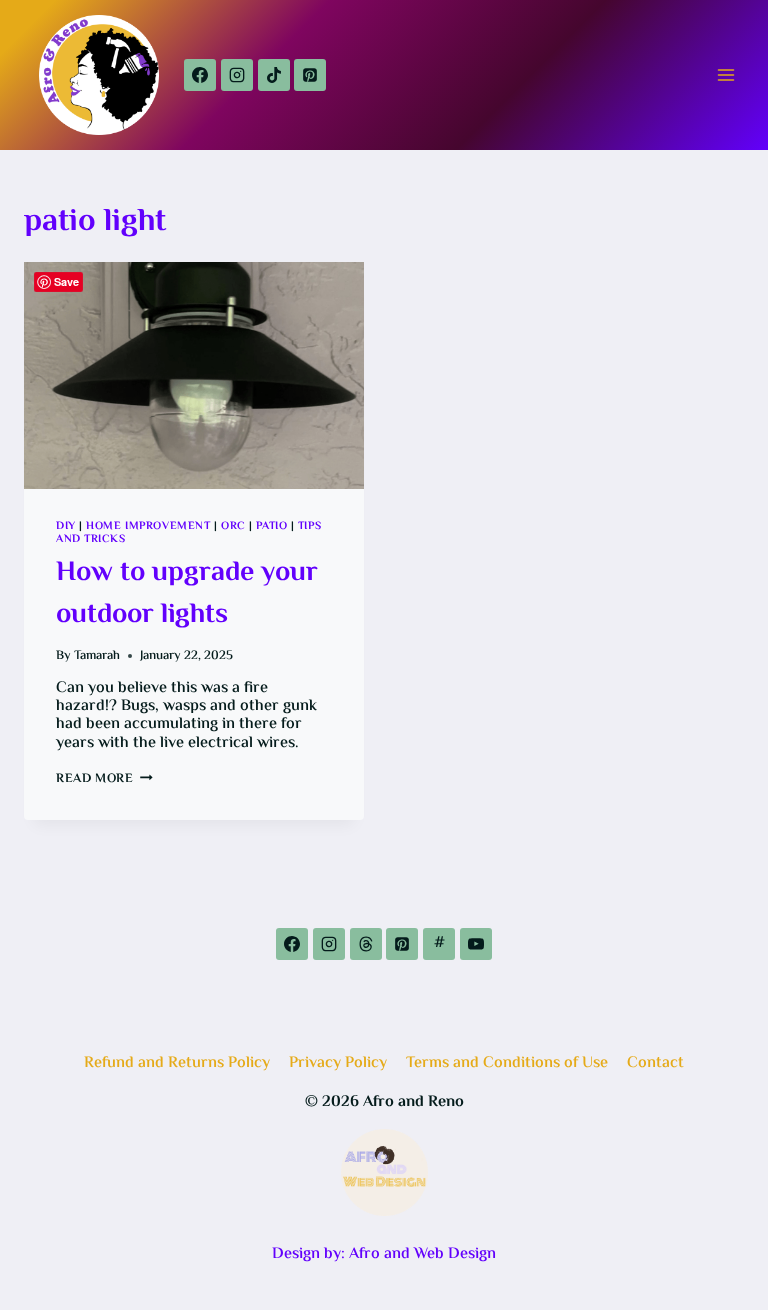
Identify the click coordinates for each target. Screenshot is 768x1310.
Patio (271, 526)
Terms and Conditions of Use (507, 1063)
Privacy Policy (338, 1063)
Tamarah (97, 656)
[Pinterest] (310, 75)
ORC (233, 526)
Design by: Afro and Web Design (384, 1254)
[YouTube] (476, 944)
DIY (66, 526)
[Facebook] (200, 75)
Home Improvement (148, 526)
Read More (104, 779)
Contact (655, 1063)
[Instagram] (237, 75)
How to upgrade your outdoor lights (187, 594)
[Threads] (366, 944)
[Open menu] (725, 74)
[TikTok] (274, 75)
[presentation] (194, 375)
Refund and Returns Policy (177, 1063)
